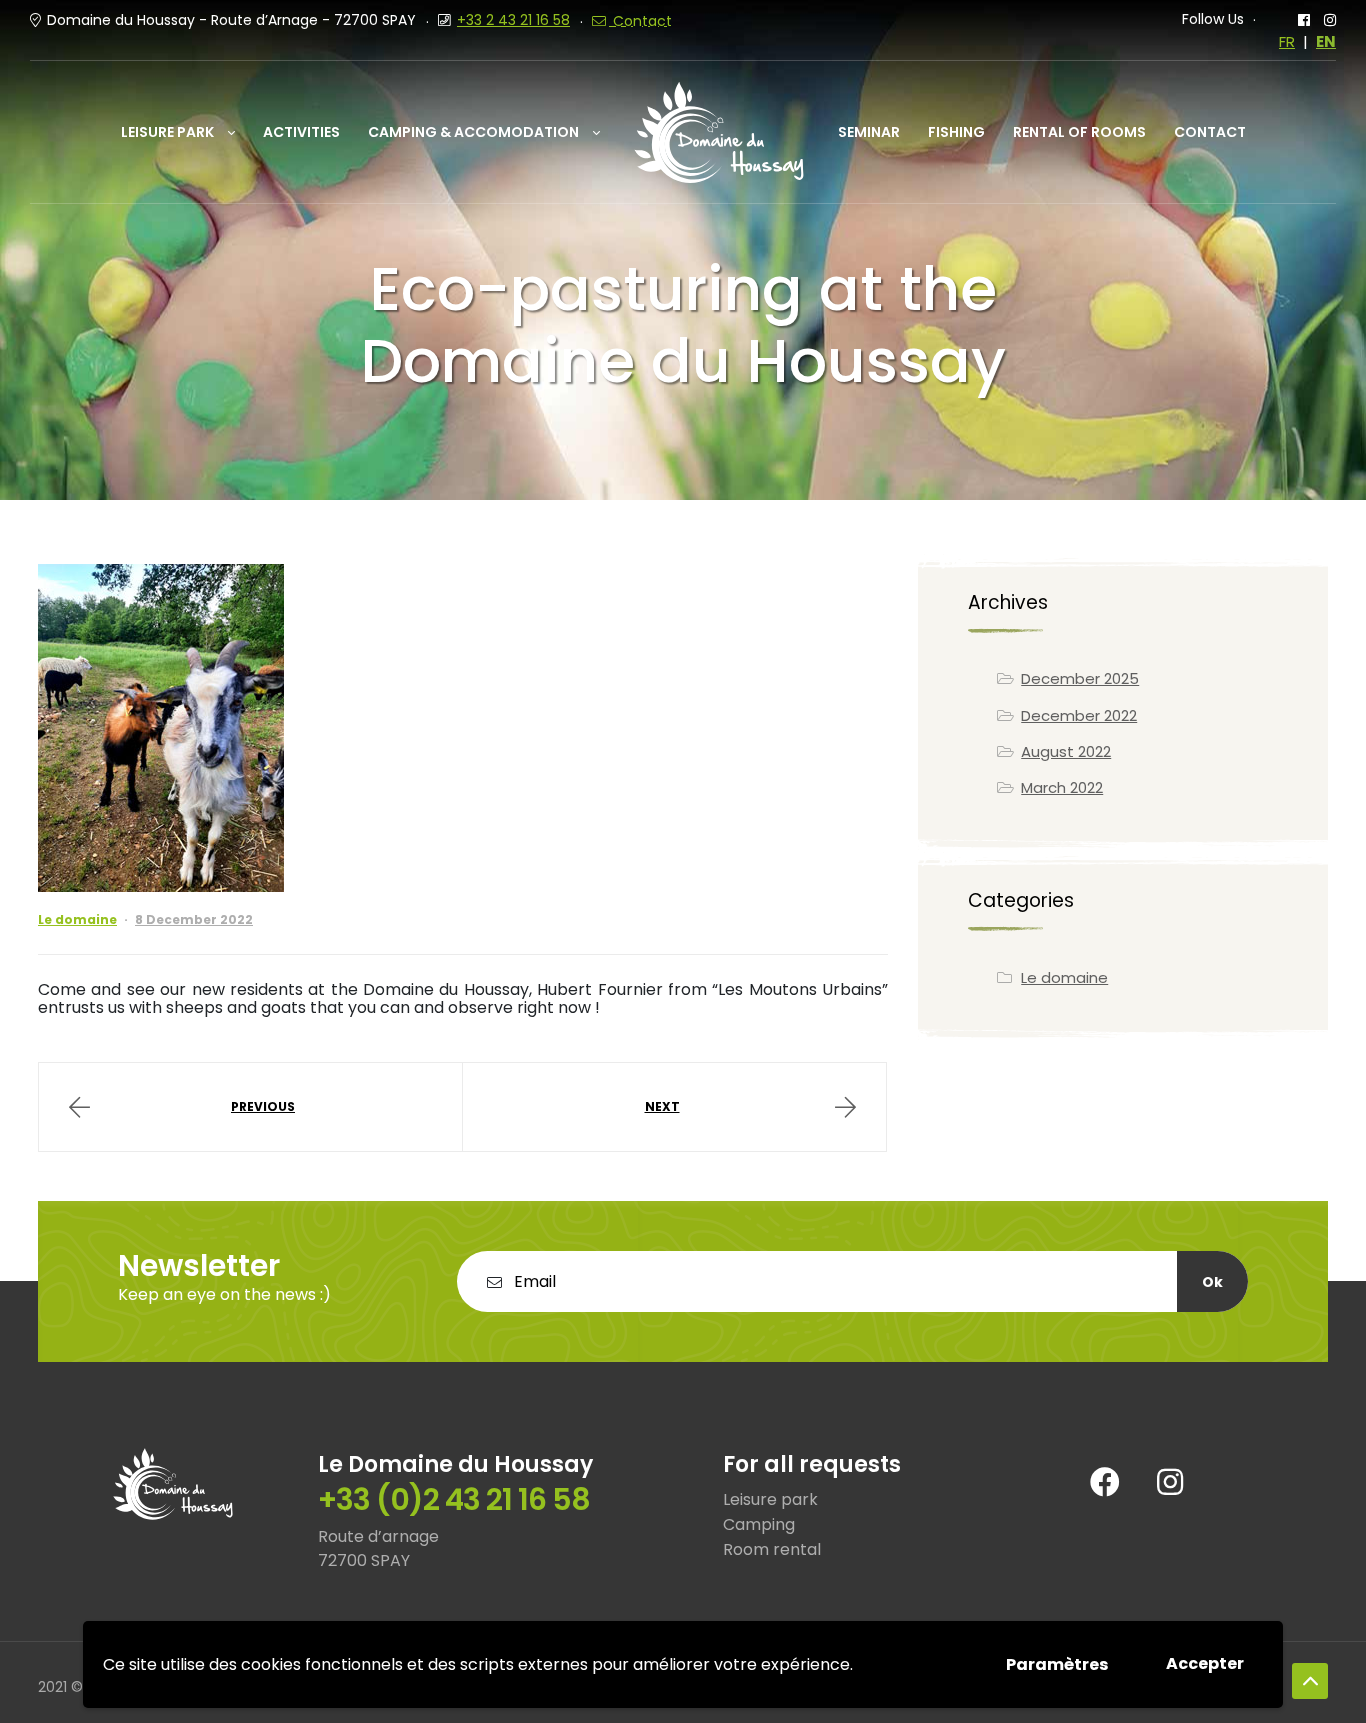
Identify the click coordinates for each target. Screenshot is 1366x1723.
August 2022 (1066, 751)
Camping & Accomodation (473, 132)
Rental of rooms (1079, 132)
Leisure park (167, 132)
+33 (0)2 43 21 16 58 (454, 1499)
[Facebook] (1105, 1482)
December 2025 (1080, 678)
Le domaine (77, 919)
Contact (1210, 132)
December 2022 (1079, 715)
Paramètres (1057, 1664)
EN (1326, 42)
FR (1287, 42)
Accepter (1205, 1663)
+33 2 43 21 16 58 (513, 20)
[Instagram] (1170, 1482)
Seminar (869, 132)
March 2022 (1062, 787)
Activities (301, 132)
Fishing (956, 132)
